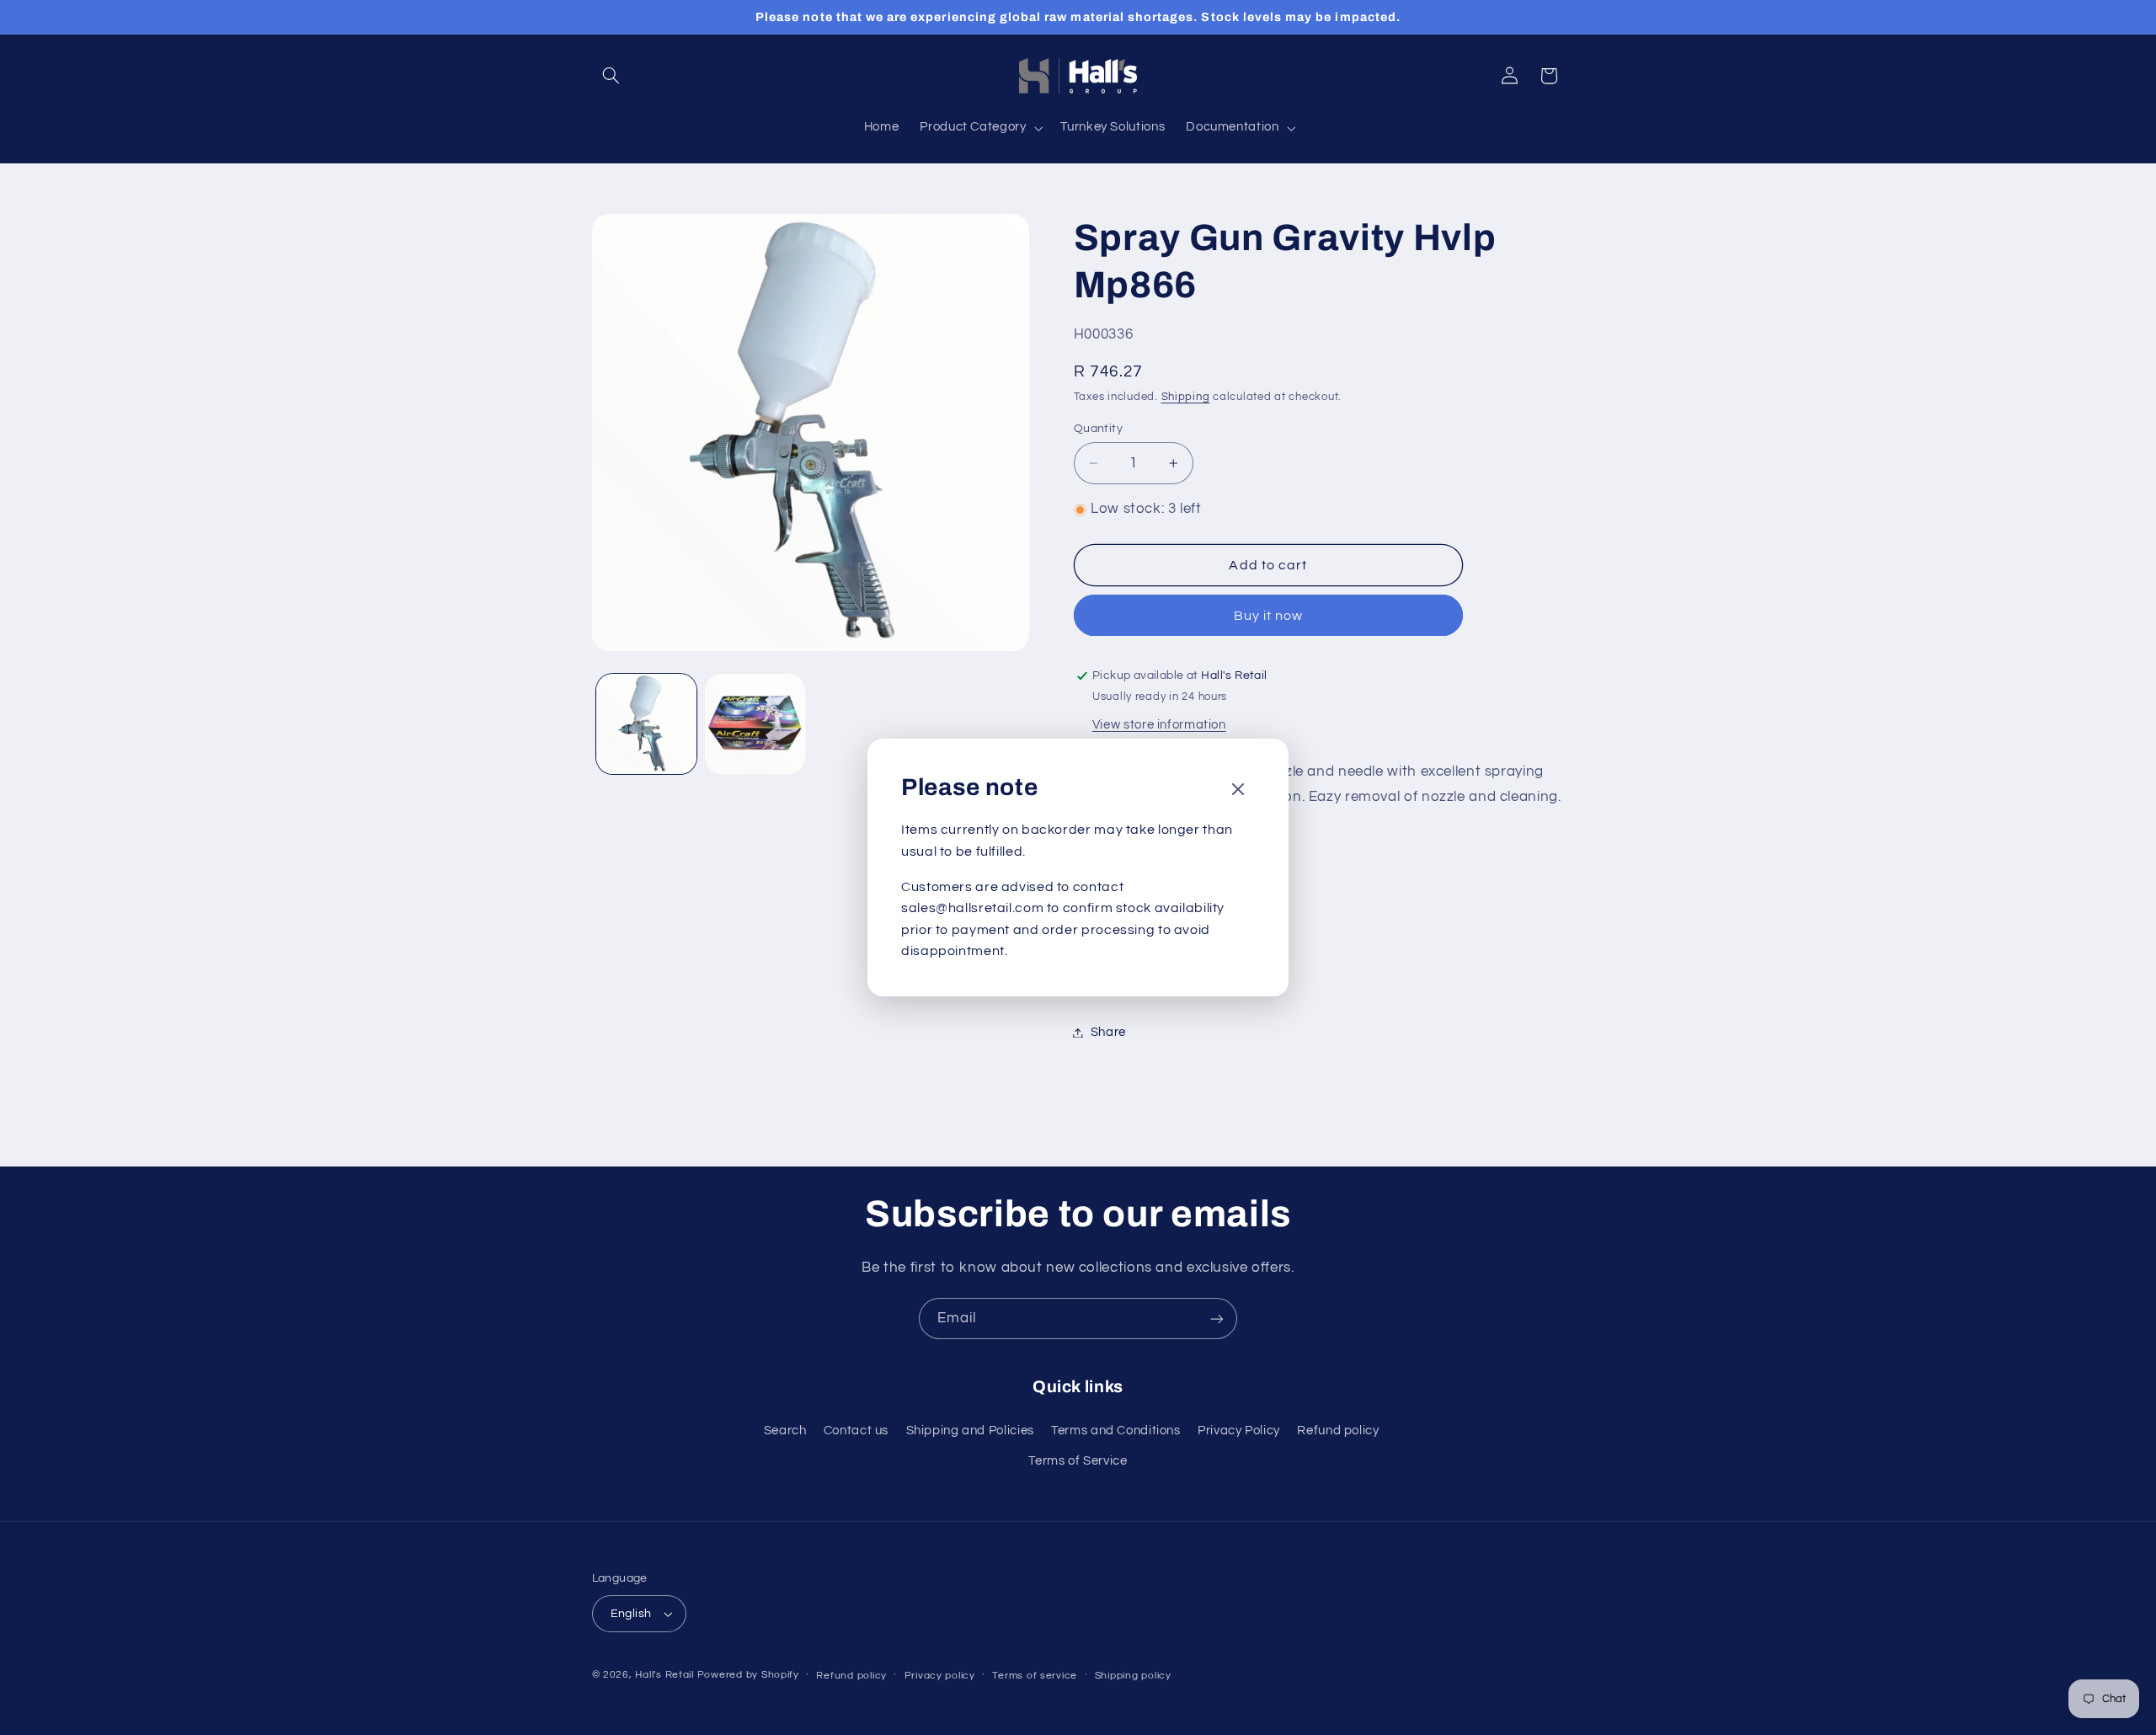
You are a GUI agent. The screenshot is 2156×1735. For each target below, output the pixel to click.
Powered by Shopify (748, 1675)
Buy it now (1269, 616)
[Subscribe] (1217, 1319)
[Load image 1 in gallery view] (646, 724)
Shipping (1186, 397)
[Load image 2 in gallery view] (755, 724)
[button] (611, 76)
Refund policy (1338, 1431)
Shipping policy (1133, 1676)
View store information (1159, 725)
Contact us (856, 1431)
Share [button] (1108, 1032)
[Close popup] (1238, 790)
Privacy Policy (1239, 1431)
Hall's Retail (664, 1675)
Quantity (1098, 429)
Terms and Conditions (1116, 1431)
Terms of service (1035, 1676)
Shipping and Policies (970, 1431)
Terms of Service (1078, 1461)
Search (785, 1431)
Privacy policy (940, 1676)
